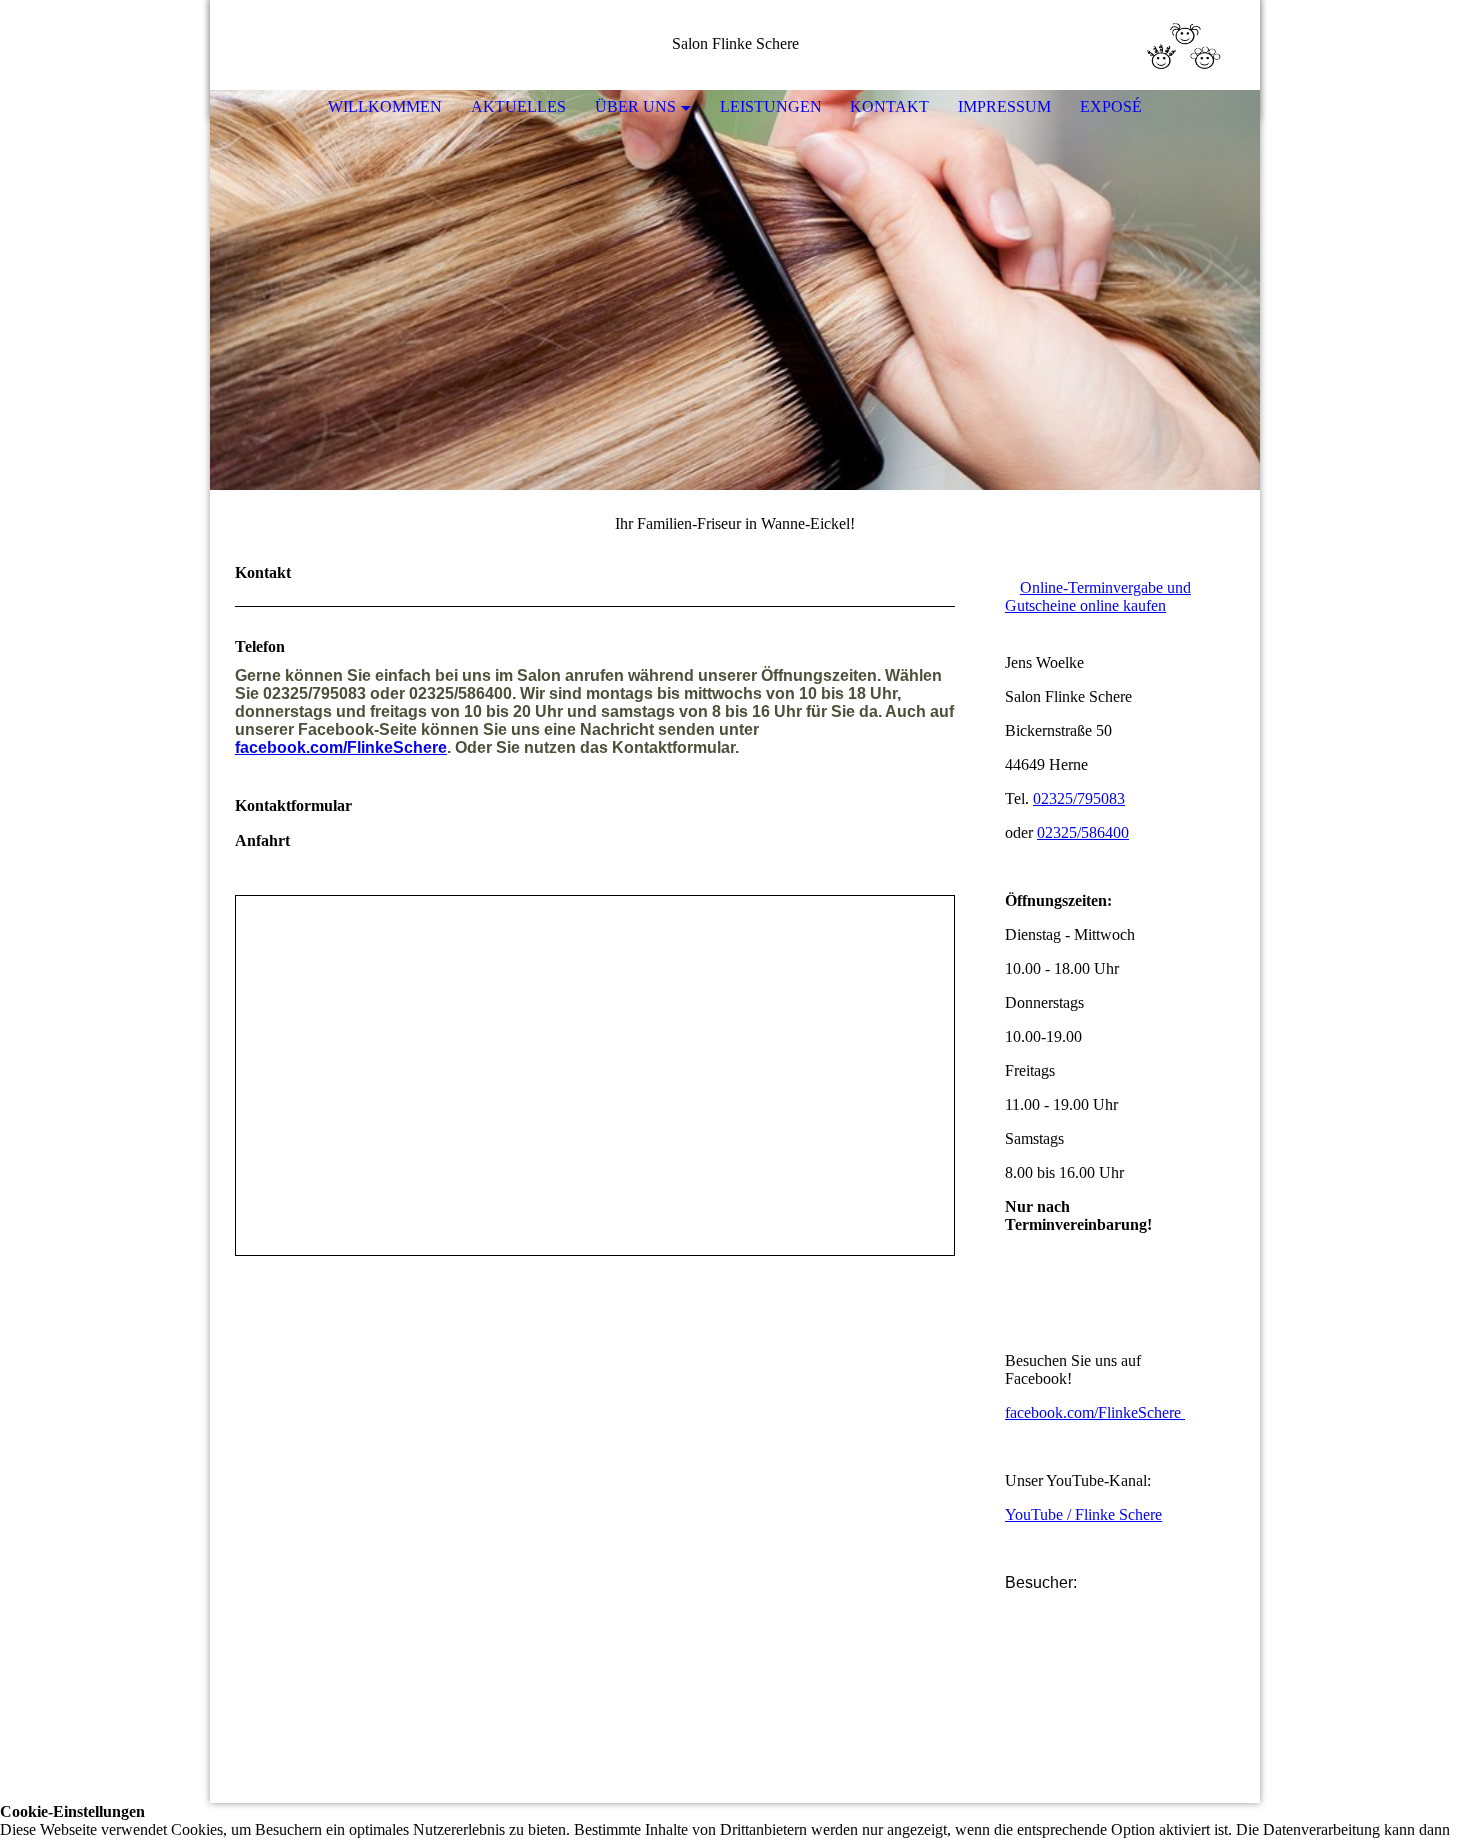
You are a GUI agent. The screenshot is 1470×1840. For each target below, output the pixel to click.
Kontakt (889, 106)
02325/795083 (1079, 798)
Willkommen (385, 106)
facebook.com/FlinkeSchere (341, 747)
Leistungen (771, 106)
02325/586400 (1083, 832)
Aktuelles (518, 106)
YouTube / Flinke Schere (1083, 1514)
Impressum (1004, 106)
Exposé (1111, 106)
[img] (1185, 45)
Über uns (635, 106)
